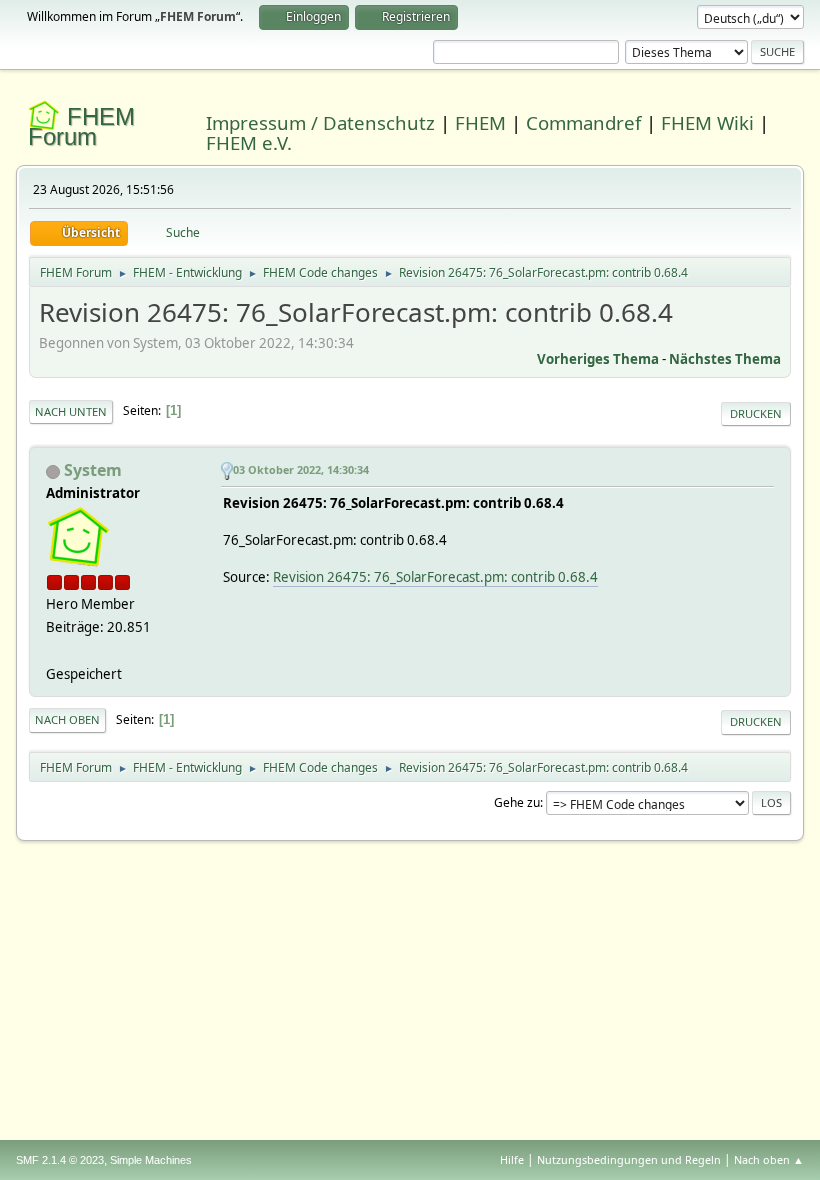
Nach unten (71, 411)
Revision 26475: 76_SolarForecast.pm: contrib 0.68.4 (435, 577)
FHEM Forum (81, 126)
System (93, 470)
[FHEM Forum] (54, 650)
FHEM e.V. (249, 142)
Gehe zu (517, 802)
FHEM (480, 122)
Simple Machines (151, 1160)
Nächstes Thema (725, 359)
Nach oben (67, 719)
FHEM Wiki (707, 122)
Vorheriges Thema (598, 359)
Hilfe (512, 1159)
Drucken (756, 413)
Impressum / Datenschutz (320, 122)
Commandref (583, 122)
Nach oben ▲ (769, 1159)
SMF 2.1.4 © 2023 (60, 1160)
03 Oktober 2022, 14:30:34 (301, 469)
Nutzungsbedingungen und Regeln (629, 1159)
